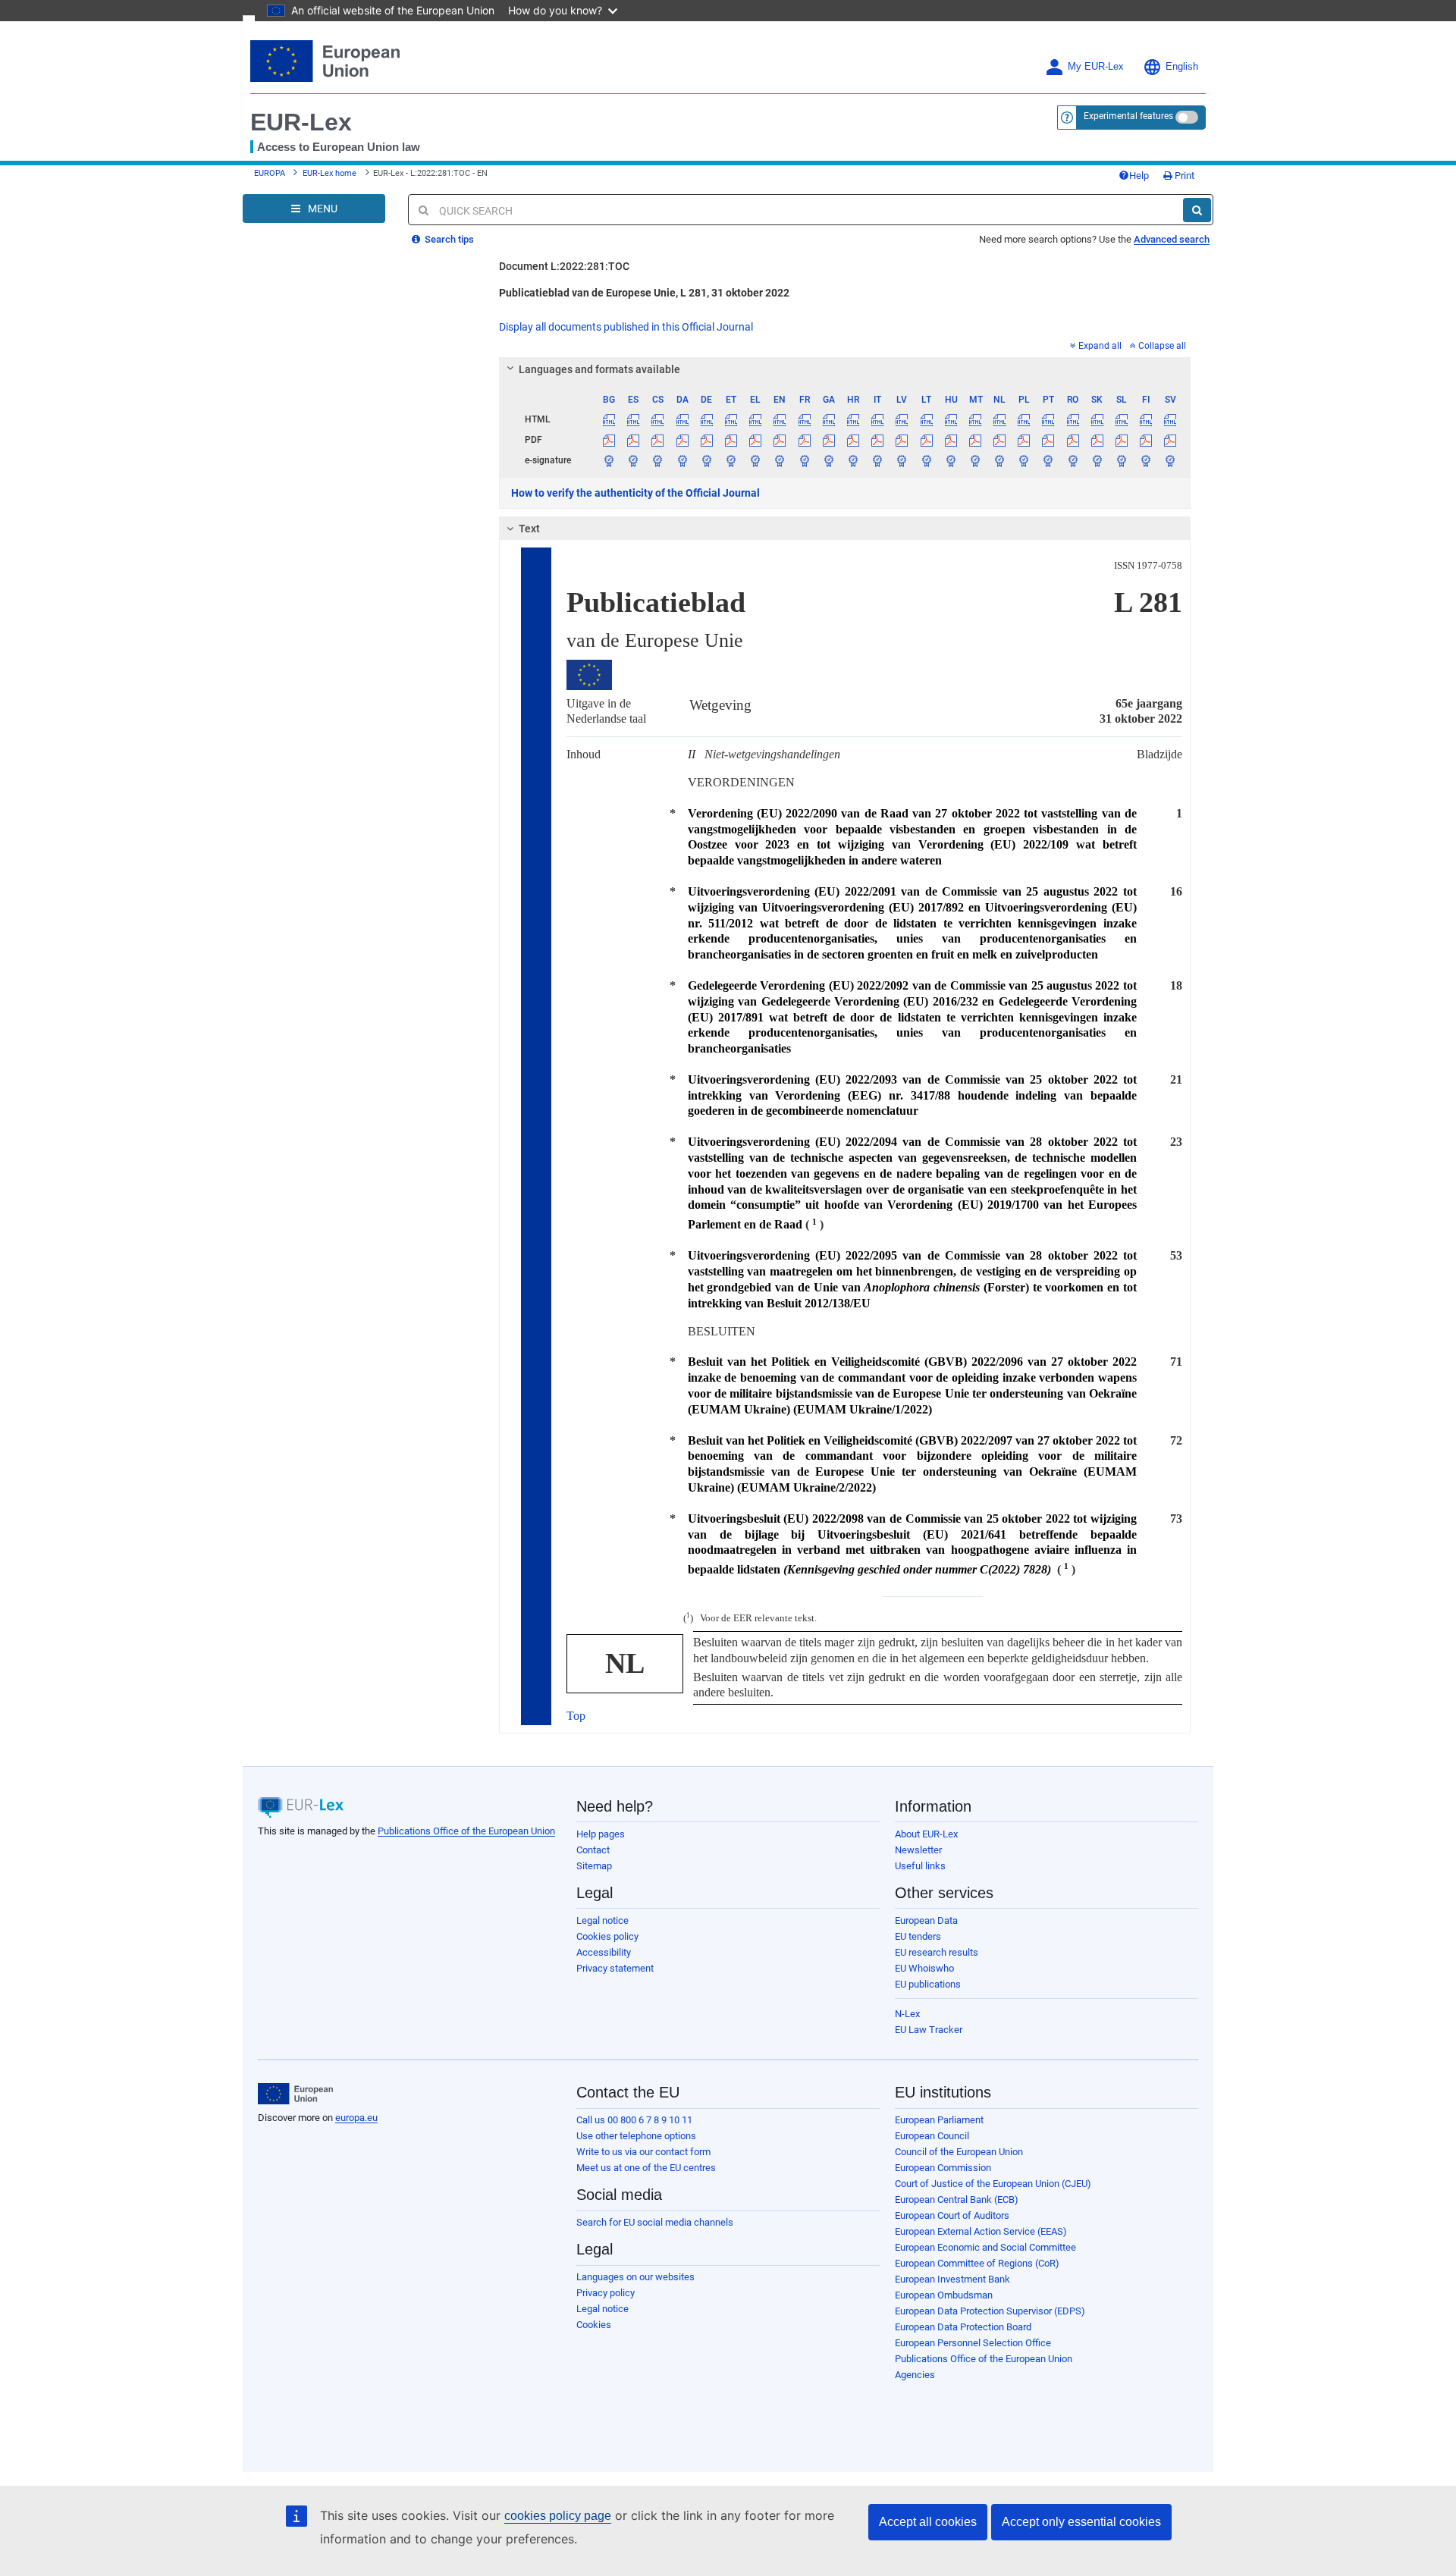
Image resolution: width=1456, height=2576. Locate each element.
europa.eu (356, 2118)
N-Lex (907, 2014)
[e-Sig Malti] (975, 460)
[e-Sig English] (780, 460)
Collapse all (1162, 346)
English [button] (1182, 67)
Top (576, 1716)
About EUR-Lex (926, 1834)
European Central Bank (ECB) (957, 2199)
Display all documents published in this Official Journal (626, 327)
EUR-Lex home (329, 173)
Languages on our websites (635, 2277)
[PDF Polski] (1024, 440)
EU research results (937, 1952)
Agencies (915, 2375)
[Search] (1197, 210)
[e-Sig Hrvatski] (853, 460)
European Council (932, 2136)
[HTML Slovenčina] (1097, 419)
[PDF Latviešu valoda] (902, 440)
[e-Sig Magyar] (951, 460)
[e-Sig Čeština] (658, 460)
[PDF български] (609, 440)
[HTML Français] (804, 419)
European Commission (943, 2168)
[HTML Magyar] (951, 419)
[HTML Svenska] (1170, 419)
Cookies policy (607, 1936)
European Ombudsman (944, 2295)
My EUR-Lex (1096, 67)
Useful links (920, 1866)
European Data (926, 1920)
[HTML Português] (1048, 419)
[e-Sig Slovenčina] (1097, 460)
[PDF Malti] (975, 440)
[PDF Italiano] (878, 440)
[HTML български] (609, 419)
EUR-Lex (301, 122)
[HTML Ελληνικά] (756, 419)
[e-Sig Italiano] (878, 460)
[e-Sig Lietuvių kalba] (926, 460)
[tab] (845, 369)
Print (1183, 176)
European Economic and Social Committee (985, 2247)
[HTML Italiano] (878, 419)
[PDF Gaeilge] (828, 440)
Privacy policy (606, 2293)
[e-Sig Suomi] (1146, 460)
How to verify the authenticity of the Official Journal (635, 493)
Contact (593, 1850)
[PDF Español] (634, 440)
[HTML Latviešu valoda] (902, 419)
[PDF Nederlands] (1000, 440)
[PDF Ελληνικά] (756, 440)
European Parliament (939, 2120)
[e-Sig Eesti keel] (731, 460)
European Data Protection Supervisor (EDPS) (990, 2311)
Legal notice (602, 1920)
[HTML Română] (1073, 419)
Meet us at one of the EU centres (646, 2168)
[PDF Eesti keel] (731, 440)
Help (1139, 176)
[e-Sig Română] (1073, 460)
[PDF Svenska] (1170, 440)
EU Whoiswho (924, 1968)
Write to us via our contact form (643, 2152)
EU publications (928, 1984)
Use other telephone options (636, 2136)
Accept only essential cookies (1081, 2522)
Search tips (448, 239)
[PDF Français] (804, 440)
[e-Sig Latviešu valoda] (902, 460)
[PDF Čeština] (658, 440)
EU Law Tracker (929, 2030)
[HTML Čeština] (658, 419)
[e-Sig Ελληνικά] (756, 460)
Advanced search (1172, 239)
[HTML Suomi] (1146, 419)
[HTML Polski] (1024, 419)
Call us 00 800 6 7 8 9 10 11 (634, 2120)
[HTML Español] (634, 419)
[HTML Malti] (975, 419)
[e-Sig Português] (1048, 460)
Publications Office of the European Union (466, 1831)
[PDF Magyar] (951, 440)
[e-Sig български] (609, 460)
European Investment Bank (952, 2279)
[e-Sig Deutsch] (706, 460)
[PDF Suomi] (1146, 440)
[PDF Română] (1073, 440)
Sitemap (594, 1866)
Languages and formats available (599, 369)
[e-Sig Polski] (1024, 460)
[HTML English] (780, 419)
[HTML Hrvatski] (853, 419)
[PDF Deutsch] (706, 440)
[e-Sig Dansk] (682, 460)
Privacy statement (615, 1968)
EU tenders (918, 1936)
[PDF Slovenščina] (1121, 440)
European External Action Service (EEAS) (981, 2231)
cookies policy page (558, 2516)
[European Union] (295, 2094)
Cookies (594, 2325)
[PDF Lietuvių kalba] (926, 440)
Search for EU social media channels (655, 2222)
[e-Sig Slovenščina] (1121, 460)
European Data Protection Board (963, 2327)
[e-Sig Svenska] (1170, 460)
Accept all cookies (928, 2522)
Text (529, 529)
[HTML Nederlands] (1000, 419)
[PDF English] (780, 440)
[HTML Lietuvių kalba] (926, 419)
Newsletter (918, 1850)
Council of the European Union (959, 2152)
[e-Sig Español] (634, 460)
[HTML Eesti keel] (731, 419)
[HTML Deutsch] (706, 419)
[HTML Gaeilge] (828, 419)
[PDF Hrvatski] (853, 440)
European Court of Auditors (952, 2215)
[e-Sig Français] (804, 460)
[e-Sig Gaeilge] (828, 460)
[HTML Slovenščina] (1121, 419)
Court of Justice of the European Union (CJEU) (993, 2184)
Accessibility (604, 1952)
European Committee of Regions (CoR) (977, 2263)
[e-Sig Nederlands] (1000, 460)
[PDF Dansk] (682, 440)
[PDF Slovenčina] (1097, 440)
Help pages (601, 1834)
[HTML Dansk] (682, 419)
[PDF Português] (1048, 440)
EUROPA (270, 173)
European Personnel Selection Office (973, 2343)
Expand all (1100, 346)
